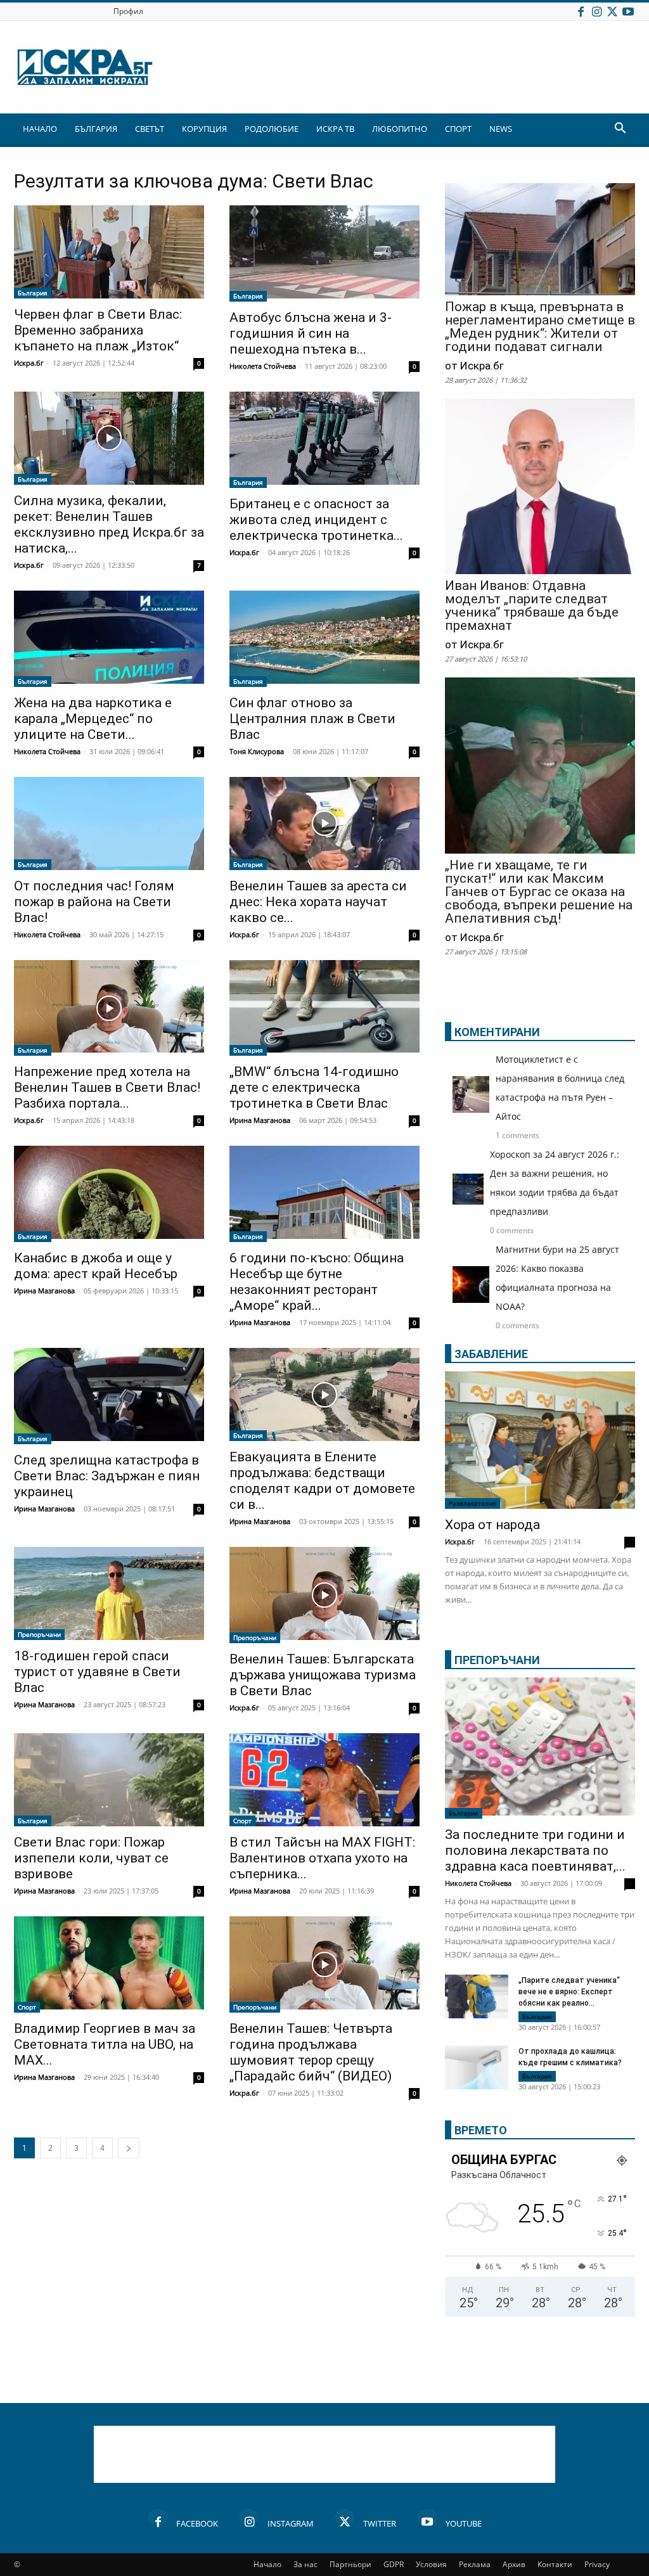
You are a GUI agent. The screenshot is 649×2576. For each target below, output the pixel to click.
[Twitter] (612, 11)
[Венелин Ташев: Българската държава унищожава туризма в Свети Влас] (324, 1595)
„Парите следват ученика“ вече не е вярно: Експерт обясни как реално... (569, 1992)
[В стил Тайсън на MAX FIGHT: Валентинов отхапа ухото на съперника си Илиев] (324, 1780)
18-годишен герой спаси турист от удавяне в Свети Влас (97, 1672)
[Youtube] (628, 11)
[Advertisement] (324, 2454)
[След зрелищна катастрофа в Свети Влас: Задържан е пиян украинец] (109, 1396)
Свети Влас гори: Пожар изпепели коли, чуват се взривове (91, 1858)
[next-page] (129, 2148)
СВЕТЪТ (150, 129)
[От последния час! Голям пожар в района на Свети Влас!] (109, 823)
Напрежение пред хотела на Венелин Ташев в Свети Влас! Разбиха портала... (107, 1087)
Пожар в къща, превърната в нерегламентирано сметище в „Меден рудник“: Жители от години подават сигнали (540, 327)
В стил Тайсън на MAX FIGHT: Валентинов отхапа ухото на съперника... (322, 1858)
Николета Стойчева (263, 366)
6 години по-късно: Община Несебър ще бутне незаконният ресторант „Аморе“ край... (317, 1282)
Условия (431, 2564)
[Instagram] (596, 11)
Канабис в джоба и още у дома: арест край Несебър (96, 1266)
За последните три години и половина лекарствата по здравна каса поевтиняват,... (535, 1850)
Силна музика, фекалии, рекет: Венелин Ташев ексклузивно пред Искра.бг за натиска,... (109, 524)
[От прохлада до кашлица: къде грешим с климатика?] (477, 2069)
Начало (267, 2564)
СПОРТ (458, 129)
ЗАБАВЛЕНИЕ (491, 1354)
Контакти (555, 2564)
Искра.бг (29, 363)
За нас (305, 2564)
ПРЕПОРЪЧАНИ (497, 1660)
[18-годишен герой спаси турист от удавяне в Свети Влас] (109, 1593)
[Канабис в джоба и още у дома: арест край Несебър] (109, 1194)
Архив (514, 2564)
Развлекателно (472, 1503)
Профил (128, 11)
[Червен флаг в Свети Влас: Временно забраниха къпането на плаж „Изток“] (109, 252)
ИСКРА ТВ (335, 129)
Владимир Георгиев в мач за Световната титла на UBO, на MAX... (105, 2044)
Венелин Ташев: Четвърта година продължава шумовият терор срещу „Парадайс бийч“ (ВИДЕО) (311, 2052)
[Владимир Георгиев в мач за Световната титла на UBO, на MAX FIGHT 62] (109, 1964)
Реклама (475, 2564)
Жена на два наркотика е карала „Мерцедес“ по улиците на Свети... (93, 719)
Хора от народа (492, 1525)
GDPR (394, 2564)
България (33, 293)
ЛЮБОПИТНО (400, 129)
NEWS (501, 129)
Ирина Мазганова (260, 1120)
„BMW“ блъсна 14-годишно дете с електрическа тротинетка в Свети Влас (314, 1087)
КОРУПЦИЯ (204, 129)
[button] (620, 130)
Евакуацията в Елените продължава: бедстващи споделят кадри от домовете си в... (322, 1481)
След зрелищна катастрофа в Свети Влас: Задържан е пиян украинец (107, 1476)
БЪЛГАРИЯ (96, 129)
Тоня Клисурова (257, 751)
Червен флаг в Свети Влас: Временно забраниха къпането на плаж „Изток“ (98, 330)
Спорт (242, 1821)
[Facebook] (581, 11)
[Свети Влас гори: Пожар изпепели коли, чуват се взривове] (109, 1780)
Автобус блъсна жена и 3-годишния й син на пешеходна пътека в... (311, 333)
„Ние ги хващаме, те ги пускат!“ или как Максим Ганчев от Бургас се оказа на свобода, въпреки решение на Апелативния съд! (539, 892)
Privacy (597, 2564)
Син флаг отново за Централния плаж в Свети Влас (312, 719)
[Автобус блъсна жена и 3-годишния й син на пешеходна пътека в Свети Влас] (324, 253)
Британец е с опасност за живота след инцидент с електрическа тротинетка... (316, 520)
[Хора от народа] (540, 1440)
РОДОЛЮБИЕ (272, 129)
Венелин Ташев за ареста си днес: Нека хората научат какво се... (318, 902)
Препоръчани (39, 1634)
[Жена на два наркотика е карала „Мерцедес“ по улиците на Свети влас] (109, 639)
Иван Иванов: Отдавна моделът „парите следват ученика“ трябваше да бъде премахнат (532, 606)
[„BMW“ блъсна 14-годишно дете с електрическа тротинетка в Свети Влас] (324, 1008)
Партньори (350, 2564)
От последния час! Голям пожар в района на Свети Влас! (94, 902)
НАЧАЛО (40, 129)
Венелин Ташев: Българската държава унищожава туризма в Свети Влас (323, 1675)
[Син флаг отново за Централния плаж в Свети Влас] (324, 639)
